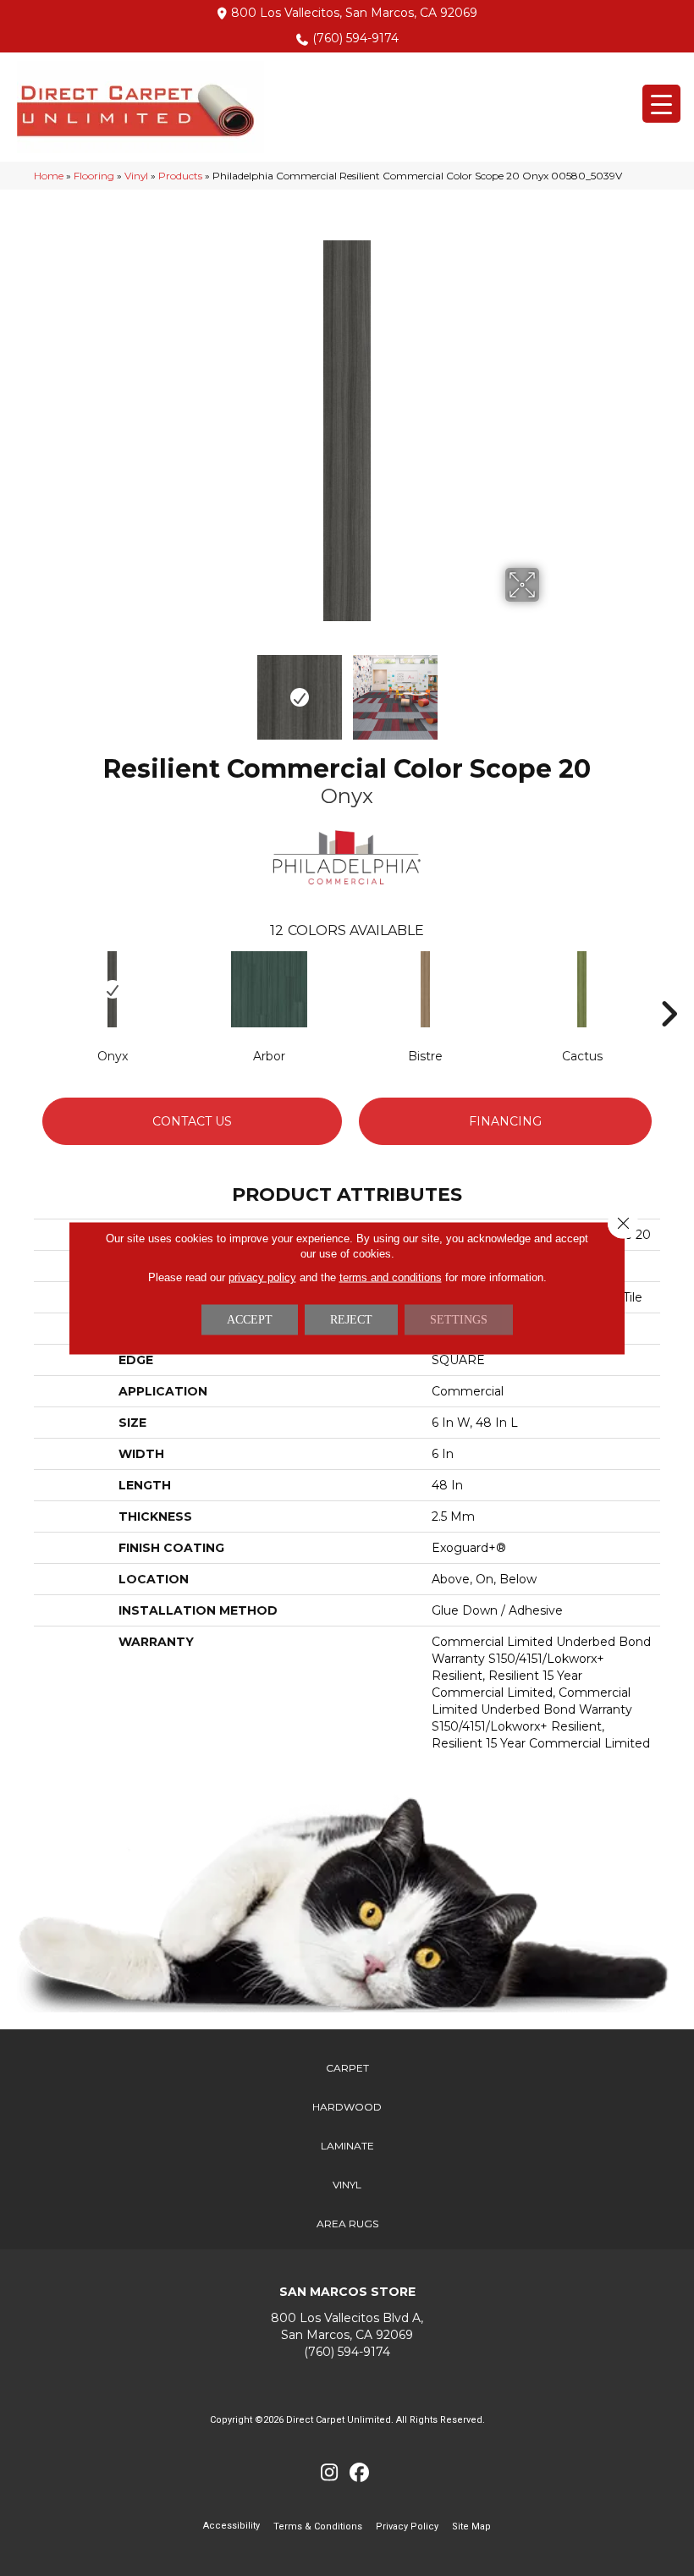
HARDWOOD (347, 2107)
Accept (250, 1320)
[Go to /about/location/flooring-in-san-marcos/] (347, 2326)
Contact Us (192, 1121)
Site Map (471, 2526)
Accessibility (231, 2526)
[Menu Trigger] (661, 104)
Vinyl (136, 176)
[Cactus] (582, 989)
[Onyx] (112, 989)
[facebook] (359, 2473)
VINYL (347, 2185)
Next (550, 689)
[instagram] (330, 2473)
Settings (459, 1320)
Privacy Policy (407, 2526)
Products (180, 176)
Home (49, 176)
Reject (351, 1320)
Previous (144, 689)
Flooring (94, 176)
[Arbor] (269, 989)
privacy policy (262, 1277)
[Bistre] (425, 989)
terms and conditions (391, 1277)
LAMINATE (347, 2146)
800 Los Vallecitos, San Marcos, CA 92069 (354, 13)
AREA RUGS (347, 2224)
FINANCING (505, 1121)
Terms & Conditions (318, 2526)
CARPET (347, 2068)
